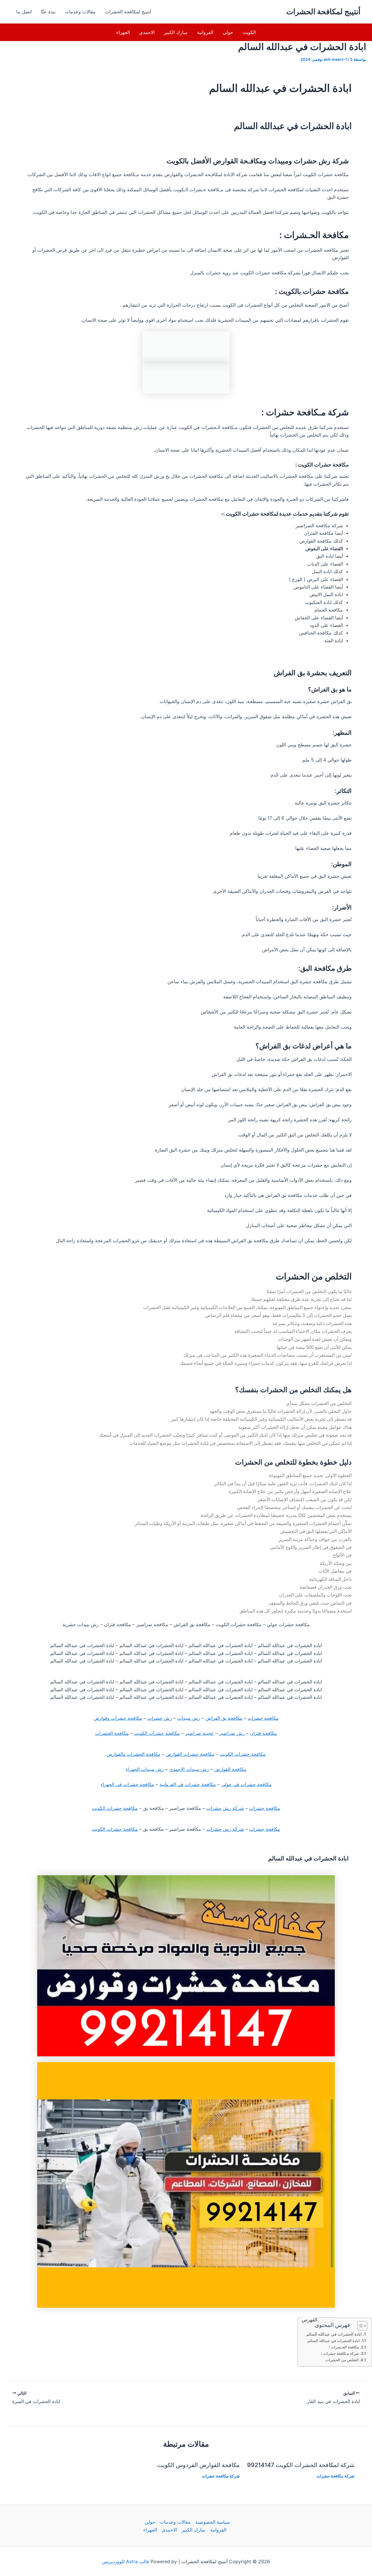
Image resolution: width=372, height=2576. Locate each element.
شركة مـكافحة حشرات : (340, 2353)
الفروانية (205, 32)
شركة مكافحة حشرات (336, 2476)
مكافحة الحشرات (112, 1733)
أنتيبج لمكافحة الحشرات (323, 11)
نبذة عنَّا (48, 12)
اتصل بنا (24, 12)
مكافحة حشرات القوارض (190, 1754)
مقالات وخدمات (80, 12)
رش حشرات (160, 1718)
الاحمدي (147, 32)
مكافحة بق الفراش (224, 1718)
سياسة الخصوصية (213, 2522)
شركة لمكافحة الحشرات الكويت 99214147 (301, 2465)
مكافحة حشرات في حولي (246, 1784)
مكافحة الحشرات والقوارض (134, 1754)
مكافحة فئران (263, 1733)
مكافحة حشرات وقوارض (118, 1718)
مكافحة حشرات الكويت (157, 1733)
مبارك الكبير (176, 32)
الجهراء (123, 32)
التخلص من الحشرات (342, 2360)
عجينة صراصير (200, 1733)
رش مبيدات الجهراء (145, 1769)
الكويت (249, 32)
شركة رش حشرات (225, 1808)
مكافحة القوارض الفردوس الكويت (198, 2465)
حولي (228, 32)
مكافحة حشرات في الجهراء (127, 1784)
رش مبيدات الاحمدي (189, 1769)
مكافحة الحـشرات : (344, 2347)
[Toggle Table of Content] (359, 2326)
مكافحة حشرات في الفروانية (188, 1784)
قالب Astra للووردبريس (126, 2561)
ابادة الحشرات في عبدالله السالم (334, 2334)
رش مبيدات (189, 1718)
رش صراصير (232, 1733)
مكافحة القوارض (230, 1769)
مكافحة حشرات (263, 1718)
